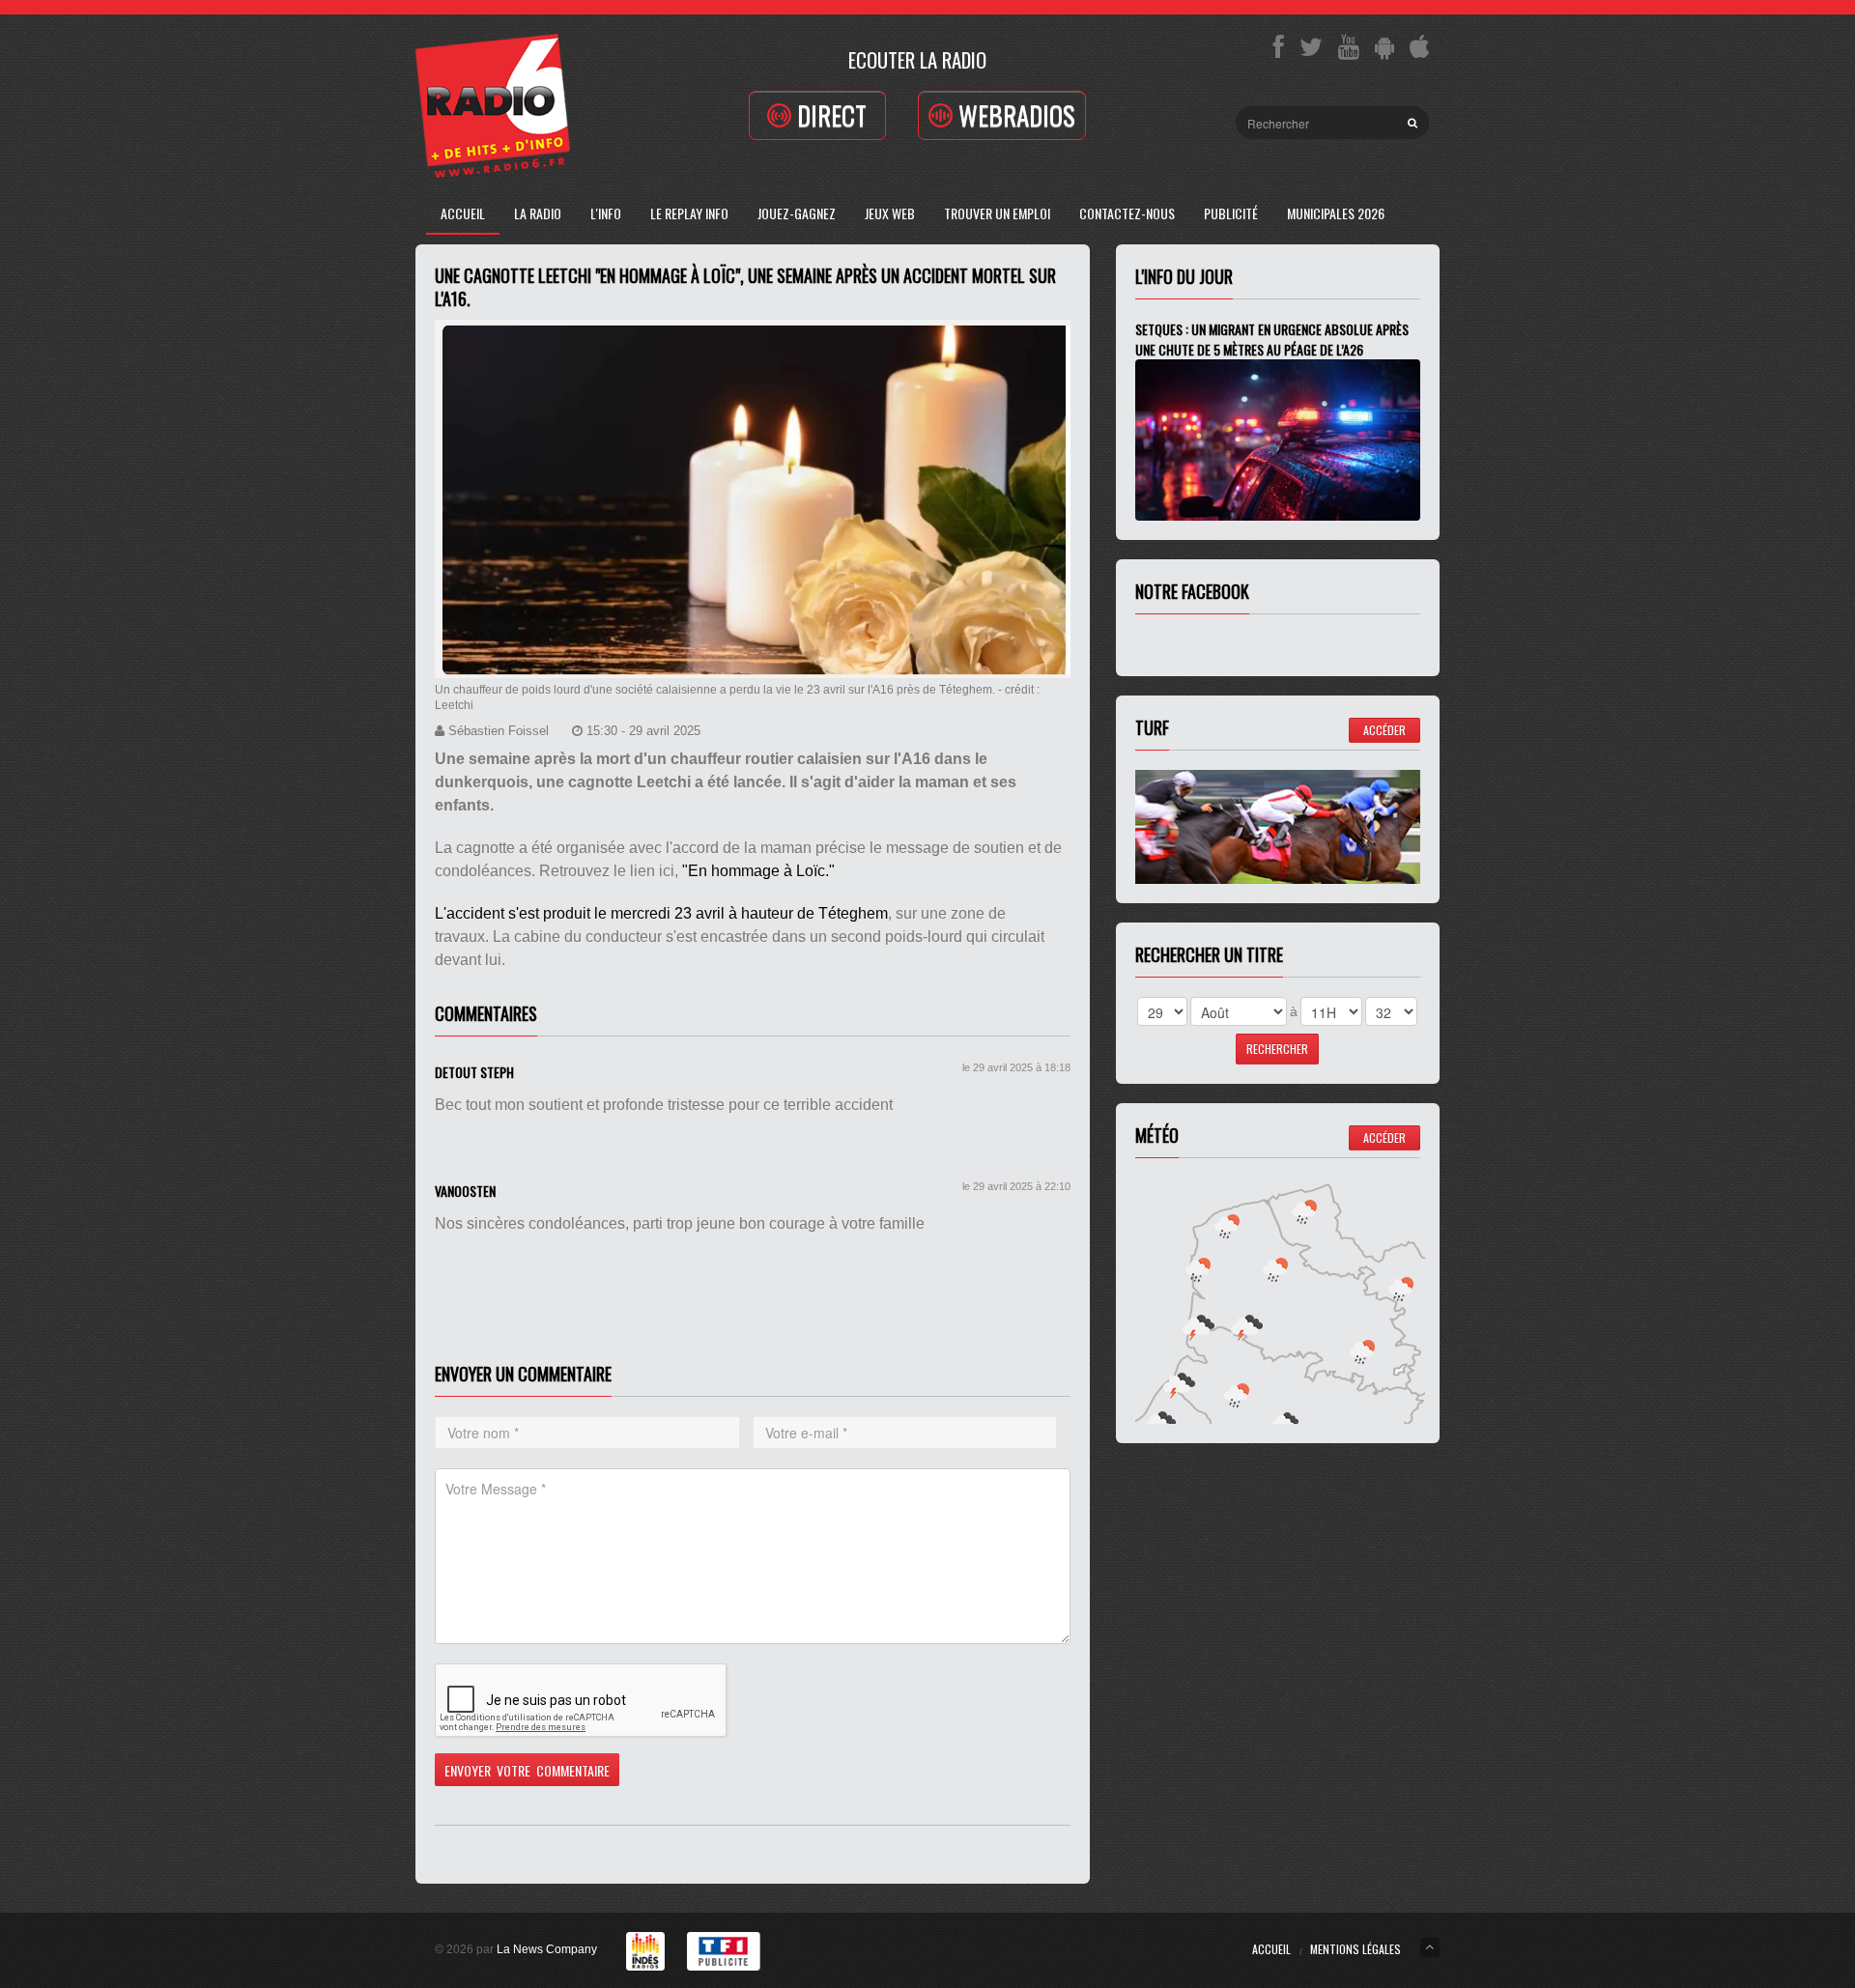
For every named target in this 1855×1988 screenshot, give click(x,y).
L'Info (606, 213)
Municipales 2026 (1336, 213)
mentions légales (1356, 1949)
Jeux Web (890, 213)
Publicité (1231, 213)
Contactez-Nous (1127, 213)
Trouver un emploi (997, 213)
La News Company (547, 1949)
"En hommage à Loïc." (758, 871)
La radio (538, 213)
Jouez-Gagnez (797, 213)
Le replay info (689, 213)
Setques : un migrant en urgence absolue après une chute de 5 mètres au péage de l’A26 (1272, 339)
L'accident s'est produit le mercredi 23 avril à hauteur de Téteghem (661, 913)
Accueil (463, 213)
